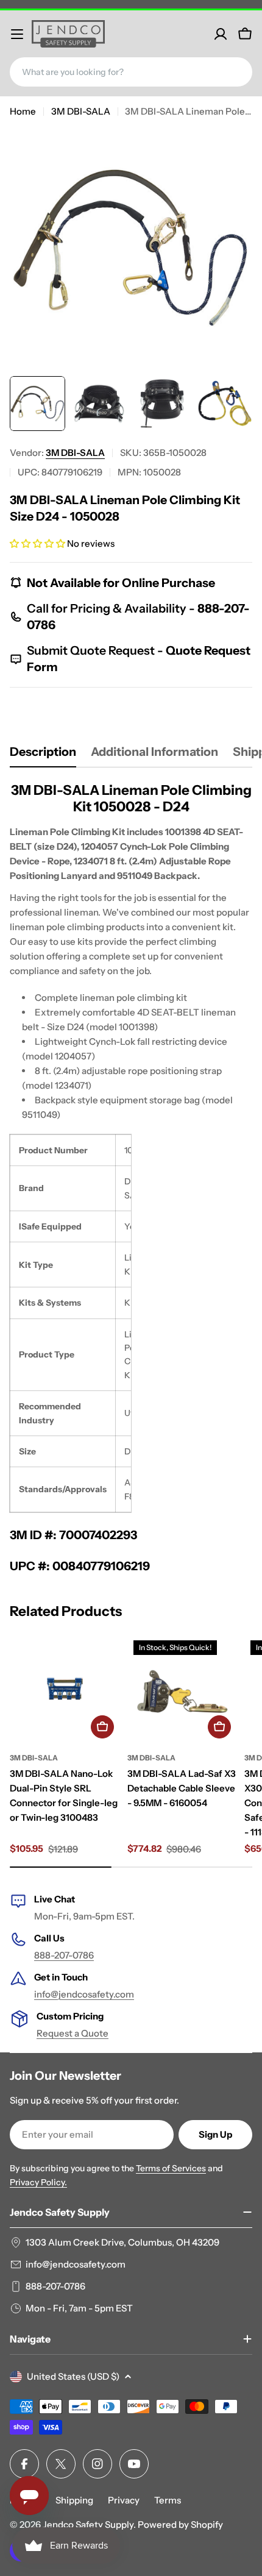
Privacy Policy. (38, 2182)
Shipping (74, 2500)
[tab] (43, 756)
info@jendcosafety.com (84, 1994)
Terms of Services (171, 2168)
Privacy (124, 2500)
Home (23, 111)
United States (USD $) (73, 2376)
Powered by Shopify (180, 2524)
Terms (168, 2500)
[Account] (221, 34)
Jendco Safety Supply (88, 2524)
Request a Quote (73, 2033)
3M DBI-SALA (81, 111)
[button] (37, 543)
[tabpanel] (131, 1178)
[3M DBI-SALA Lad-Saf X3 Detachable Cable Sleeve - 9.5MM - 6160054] (182, 1689)
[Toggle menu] (17, 34)
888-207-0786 (64, 1955)
